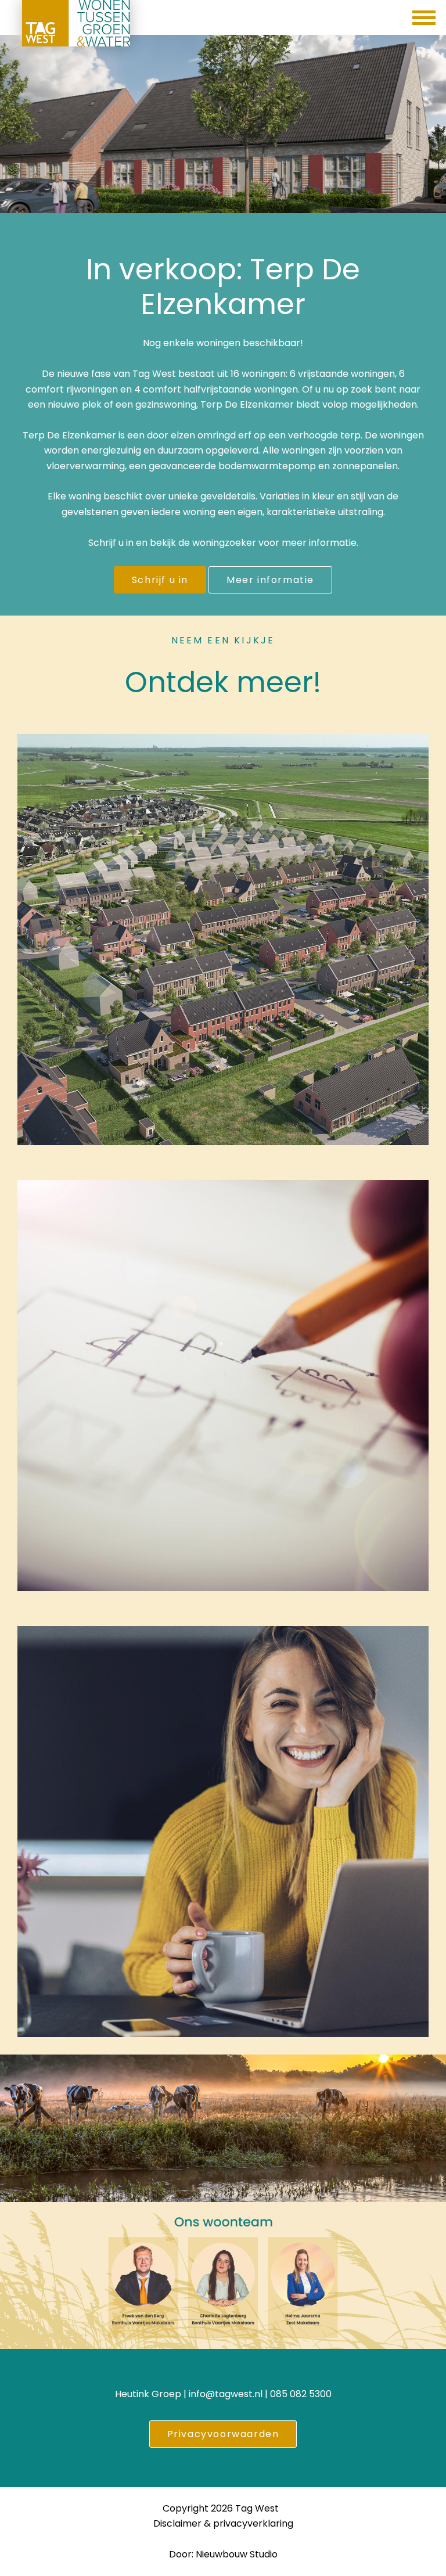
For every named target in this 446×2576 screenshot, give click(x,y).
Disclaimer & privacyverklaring (223, 2523)
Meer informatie (270, 580)
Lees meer (223, 1411)
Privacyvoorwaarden (223, 2434)
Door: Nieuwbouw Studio (223, 2554)
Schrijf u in (160, 580)
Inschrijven (223, 1857)
